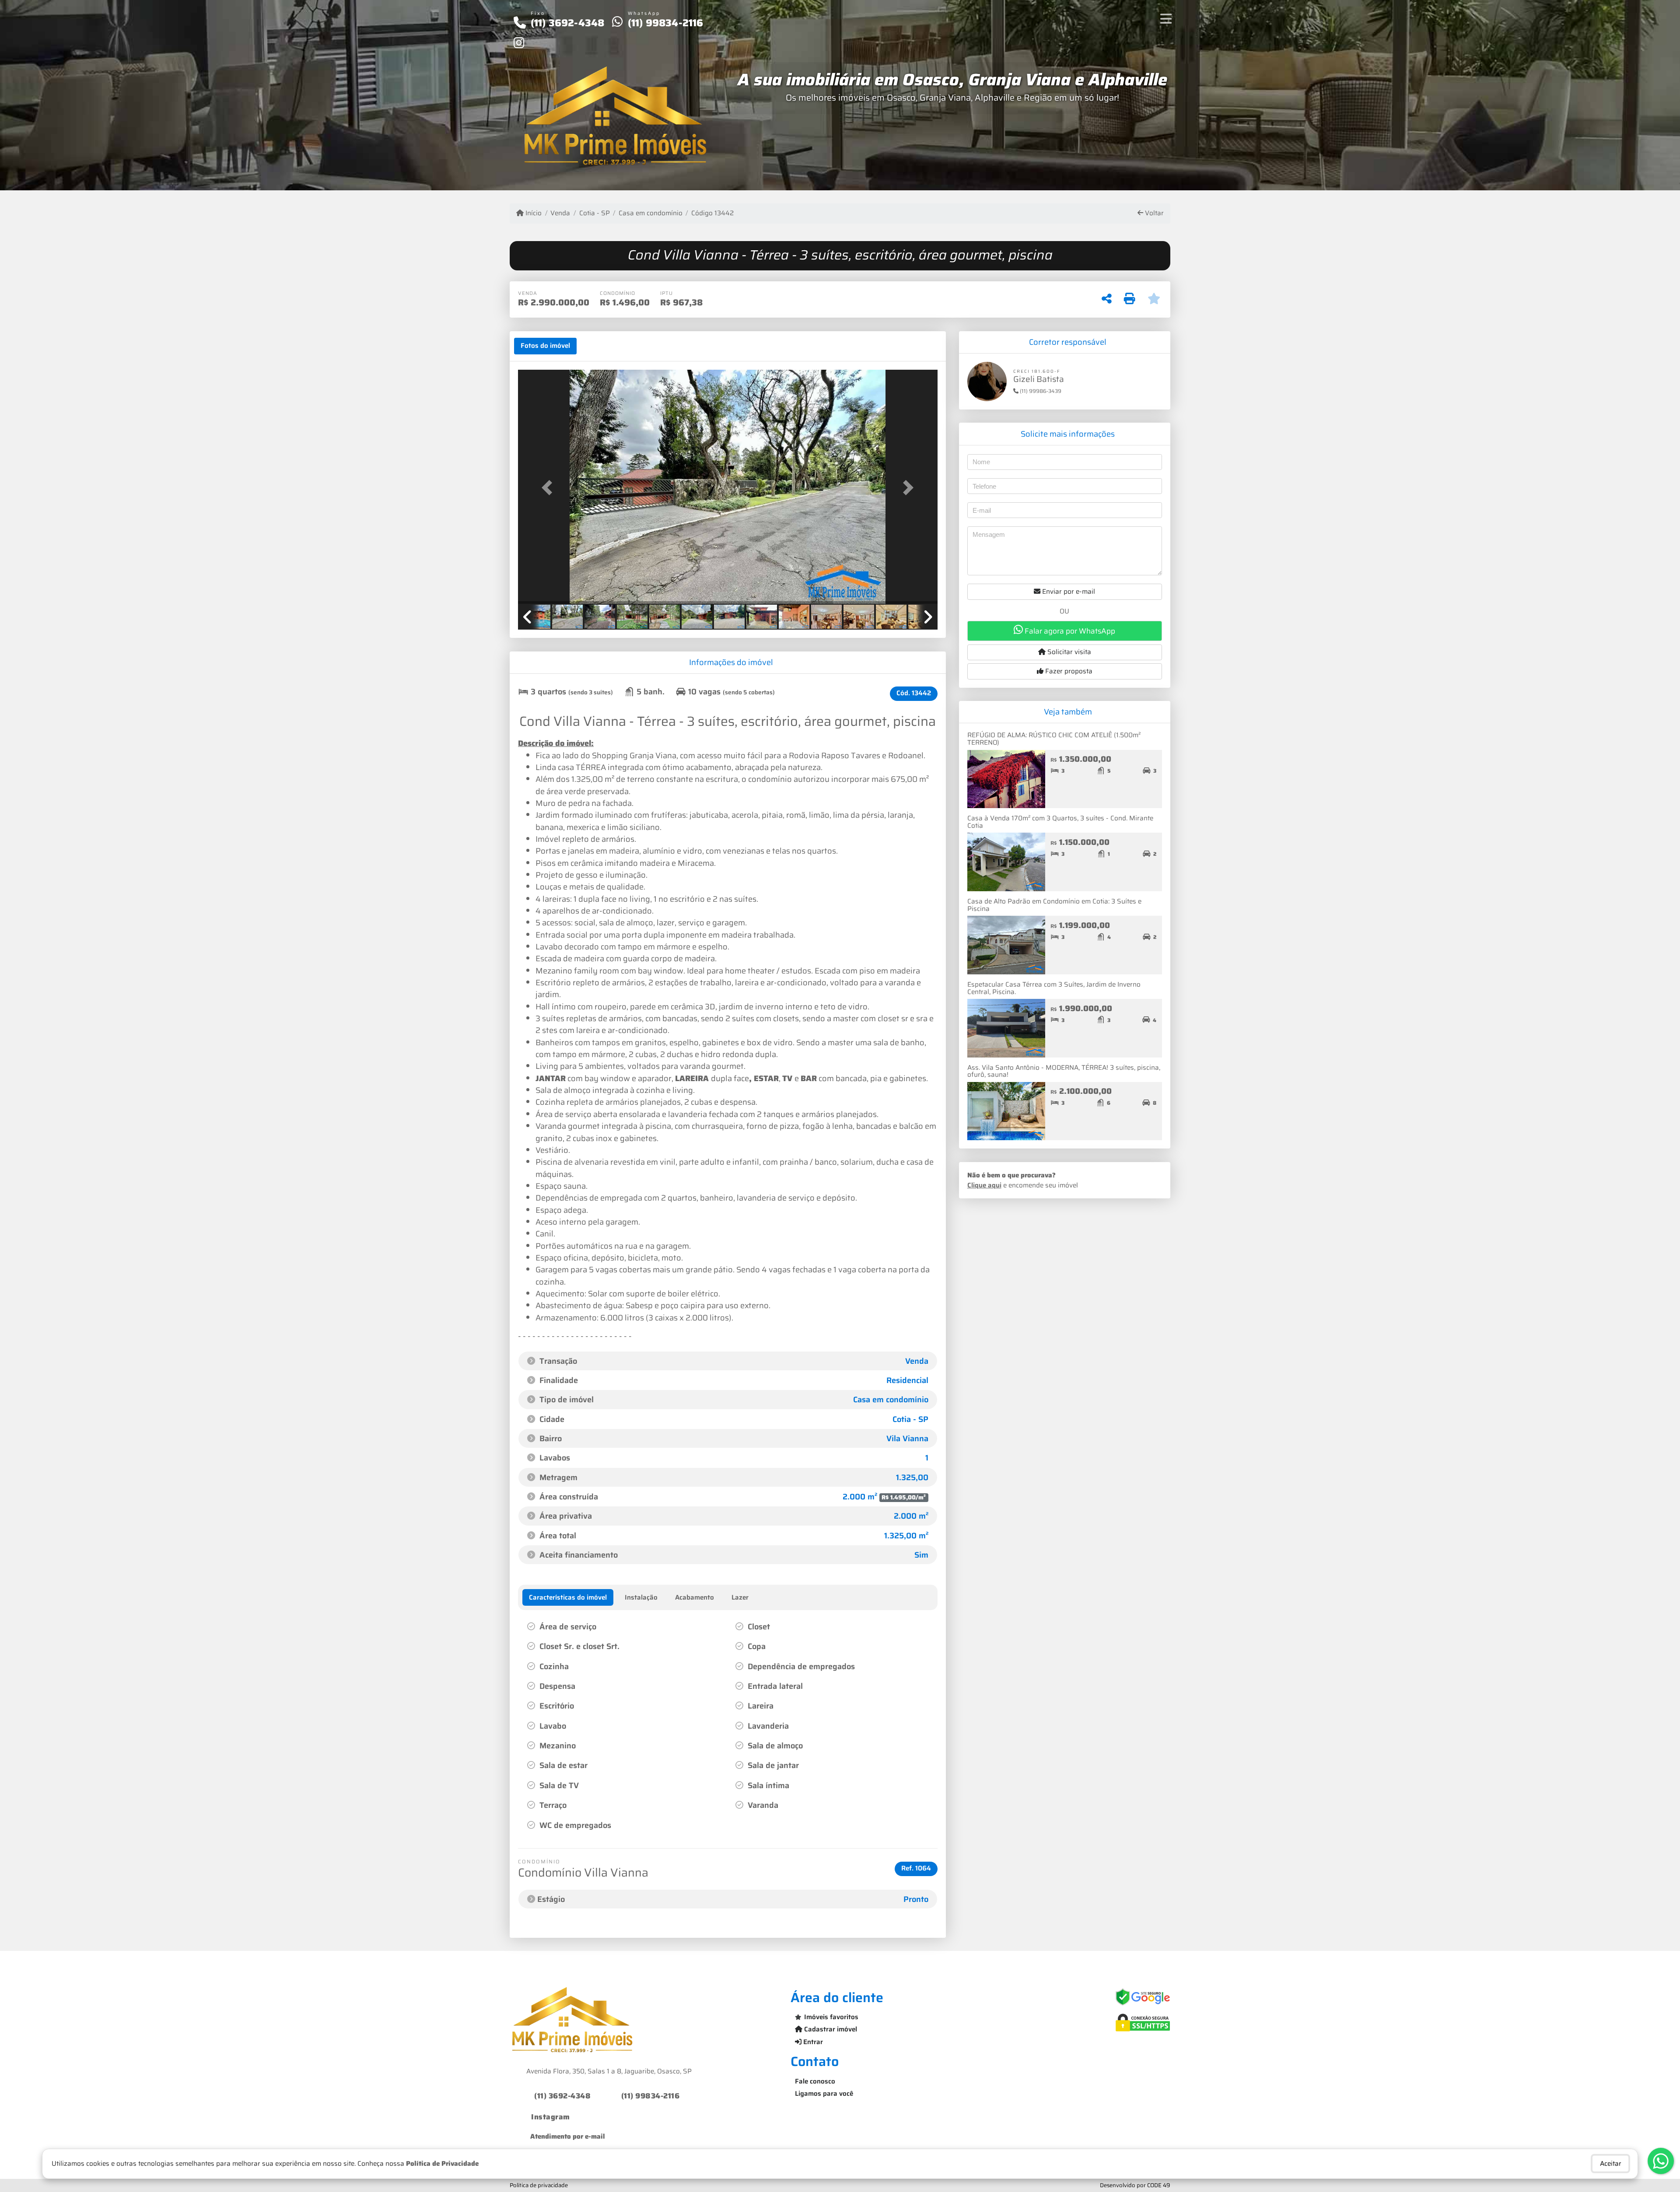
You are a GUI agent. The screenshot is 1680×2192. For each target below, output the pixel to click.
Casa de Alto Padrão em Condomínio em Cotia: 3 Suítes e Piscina (1054, 905)
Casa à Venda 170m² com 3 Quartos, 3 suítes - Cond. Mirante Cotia (1060, 822)
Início (533, 213)
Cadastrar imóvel (830, 2029)
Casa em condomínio (651, 213)
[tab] (545, 346)
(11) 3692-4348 (568, 23)
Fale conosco (815, 2081)
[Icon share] (519, 42)
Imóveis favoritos (831, 2017)
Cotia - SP (594, 213)
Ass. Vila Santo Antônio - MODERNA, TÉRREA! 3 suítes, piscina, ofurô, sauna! (1064, 1071)
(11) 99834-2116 (666, 23)
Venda (560, 213)
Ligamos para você (824, 2094)
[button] (549, 488)
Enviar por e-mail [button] (1068, 592)
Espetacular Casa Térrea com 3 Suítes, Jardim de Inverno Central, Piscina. (1054, 988)
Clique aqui (984, 1185)
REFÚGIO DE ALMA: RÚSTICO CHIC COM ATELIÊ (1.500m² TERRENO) (1054, 739)
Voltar (1153, 213)
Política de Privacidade (442, 2164)
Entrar (812, 2042)
